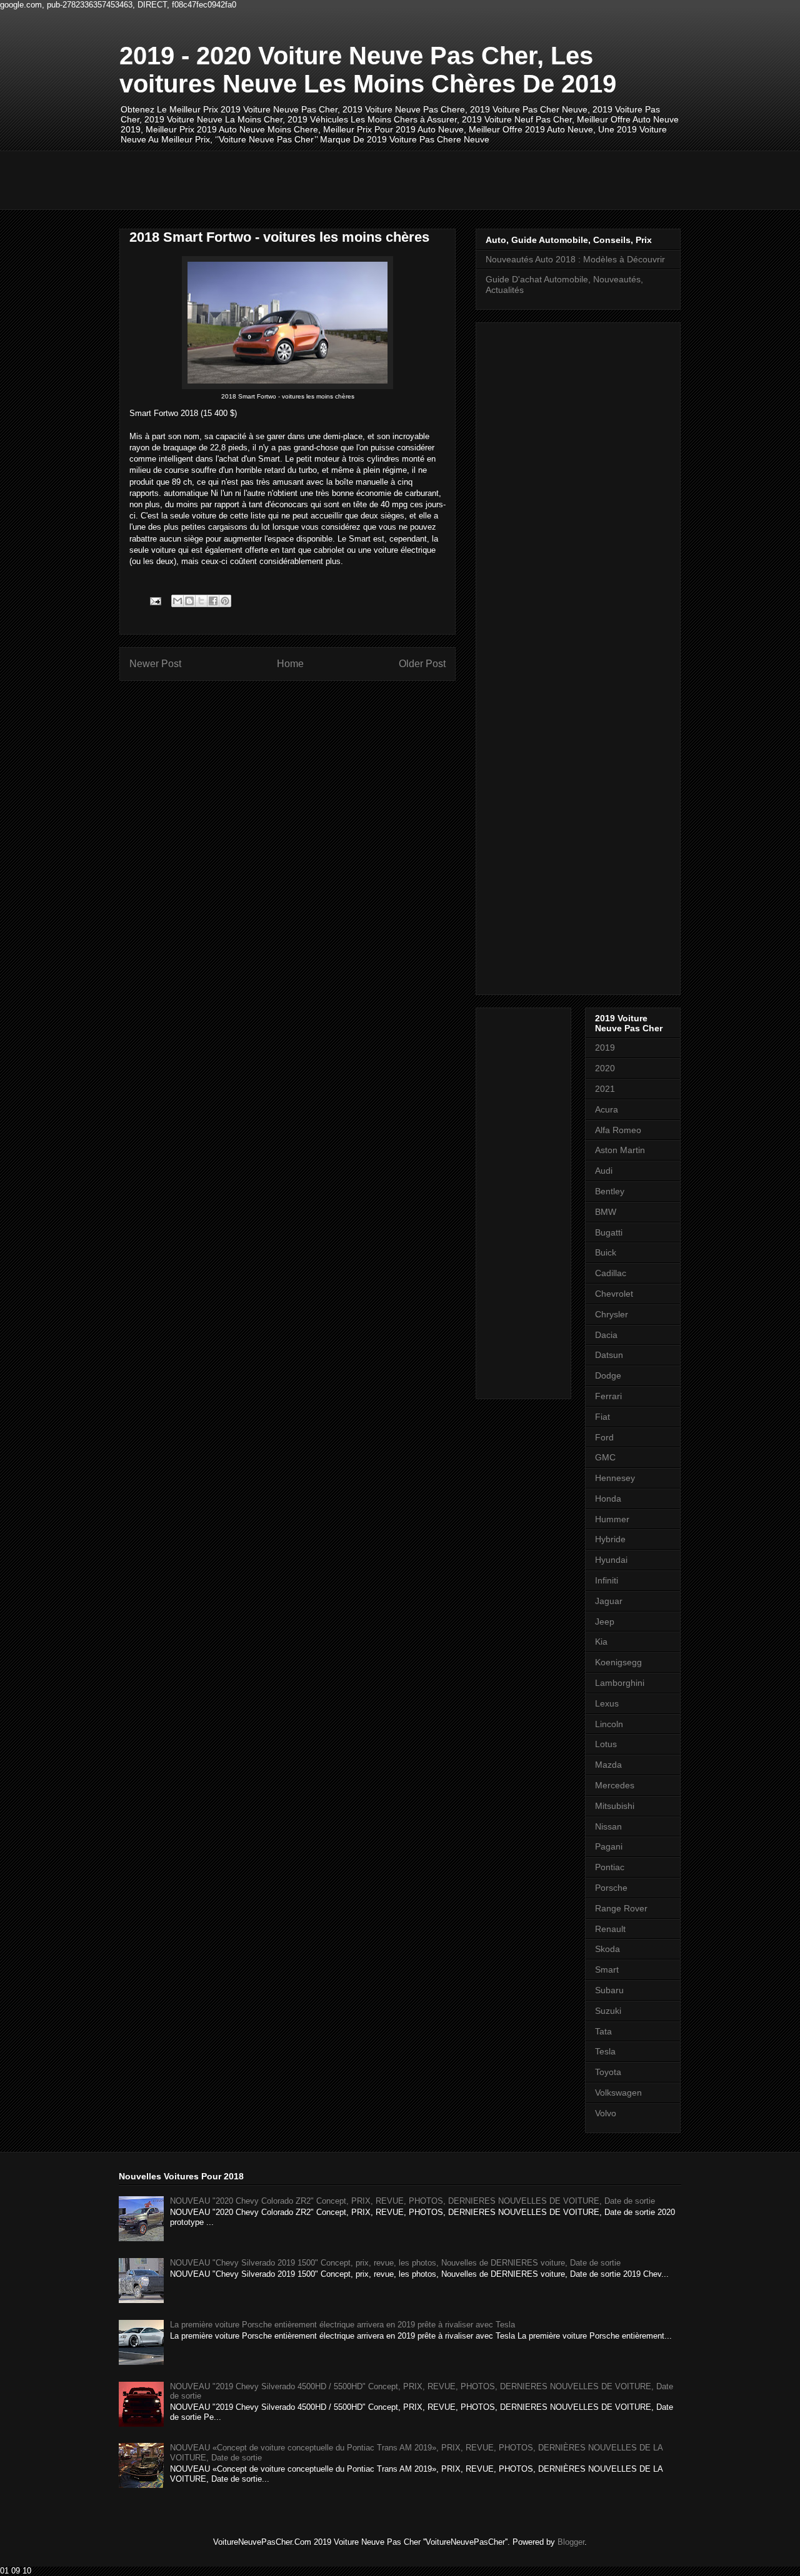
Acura (607, 1109)
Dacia (606, 1335)
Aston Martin (620, 1150)
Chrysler (612, 1314)
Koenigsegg (618, 1662)
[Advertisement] (347, 179)
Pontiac (610, 1867)
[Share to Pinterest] (225, 601)
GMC (605, 1457)
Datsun (609, 1355)
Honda (608, 1499)
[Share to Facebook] (213, 601)
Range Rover (621, 1908)
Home (290, 664)
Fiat (602, 1417)
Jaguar (609, 1601)
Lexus (607, 1703)
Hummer (612, 1519)
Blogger (571, 2542)
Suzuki (608, 2011)
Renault (610, 1929)
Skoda (607, 1949)
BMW (606, 1212)
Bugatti (609, 1232)
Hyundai (611, 1560)
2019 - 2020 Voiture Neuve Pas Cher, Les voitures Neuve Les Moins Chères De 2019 (368, 70)
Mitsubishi (615, 1806)
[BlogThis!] (189, 601)
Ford (604, 1437)
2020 (605, 1068)
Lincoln (609, 1724)
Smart (607, 1969)
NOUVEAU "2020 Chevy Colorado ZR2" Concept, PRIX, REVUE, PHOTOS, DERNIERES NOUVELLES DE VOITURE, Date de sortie (412, 2201)
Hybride (610, 1539)
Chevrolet (614, 1294)
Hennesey (615, 1478)
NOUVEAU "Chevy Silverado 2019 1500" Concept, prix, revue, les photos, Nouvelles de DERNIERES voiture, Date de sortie (395, 2263)
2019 (605, 1048)
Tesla (605, 2051)
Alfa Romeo (618, 1130)
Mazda (608, 1765)
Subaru (609, 1990)
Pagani (609, 1846)
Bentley (610, 1191)
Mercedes (615, 1785)
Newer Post (155, 664)
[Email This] (177, 601)
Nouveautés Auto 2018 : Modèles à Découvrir (575, 259)
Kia (601, 1642)
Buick (606, 1252)
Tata (603, 2031)
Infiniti (607, 1580)
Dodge (608, 1375)
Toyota (608, 2072)
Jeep (605, 1622)
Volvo (606, 2113)
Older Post (422, 664)
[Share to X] (201, 601)
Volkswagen (618, 2093)
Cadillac (611, 1273)
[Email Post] (155, 601)
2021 (605, 1089)
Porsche (611, 1888)
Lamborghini (620, 1683)
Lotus (606, 1744)
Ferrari (608, 1396)
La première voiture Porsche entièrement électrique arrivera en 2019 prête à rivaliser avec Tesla (342, 2325)
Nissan (608, 1826)
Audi (604, 1171)
